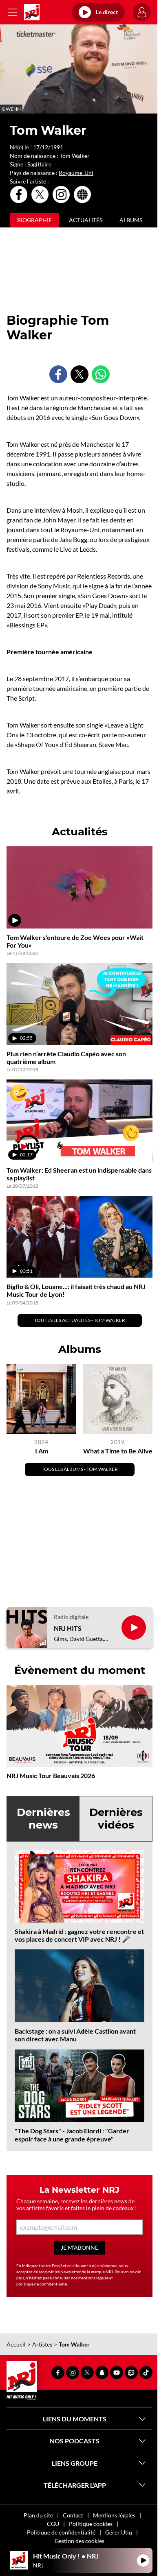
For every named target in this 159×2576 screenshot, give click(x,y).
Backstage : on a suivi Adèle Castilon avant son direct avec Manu (75, 2035)
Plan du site (38, 2515)
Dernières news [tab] (43, 1819)
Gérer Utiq (119, 2532)
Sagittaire (39, 164)
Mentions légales (114, 2515)
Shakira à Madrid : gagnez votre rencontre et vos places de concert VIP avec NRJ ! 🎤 (79, 1935)
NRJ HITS (68, 1628)
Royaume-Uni (76, 173)
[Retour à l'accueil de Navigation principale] (32, 12)
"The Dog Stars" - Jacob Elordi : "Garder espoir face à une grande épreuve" (72, 2135)
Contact (73, 2515)
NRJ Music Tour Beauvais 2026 (51, 1775)
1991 (57, 147)
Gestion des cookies (79, 2541)
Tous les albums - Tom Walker (80, 1469)
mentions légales (93, 2278)
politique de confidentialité (42, 2284)
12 (45, 147)
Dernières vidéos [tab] (116, 1819)
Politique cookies (91, 2524)
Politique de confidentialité (61, 2532)
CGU (53, 2524)
